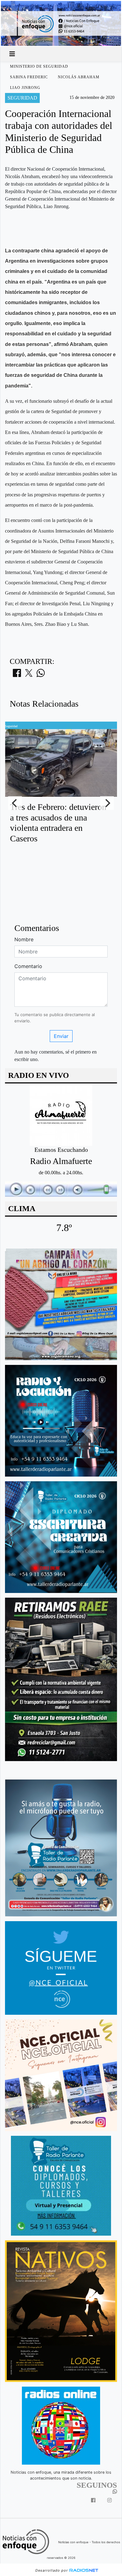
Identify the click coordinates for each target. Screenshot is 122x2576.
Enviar (61, 1036)
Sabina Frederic (29, 77)
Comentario (28, 966)
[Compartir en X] (29, 675)
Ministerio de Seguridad (39, 66)
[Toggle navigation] (12, 54)
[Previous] (15, 803)
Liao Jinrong (25, 88)
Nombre (24, 939)
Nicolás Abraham (79, 77)
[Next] (107, 803)
